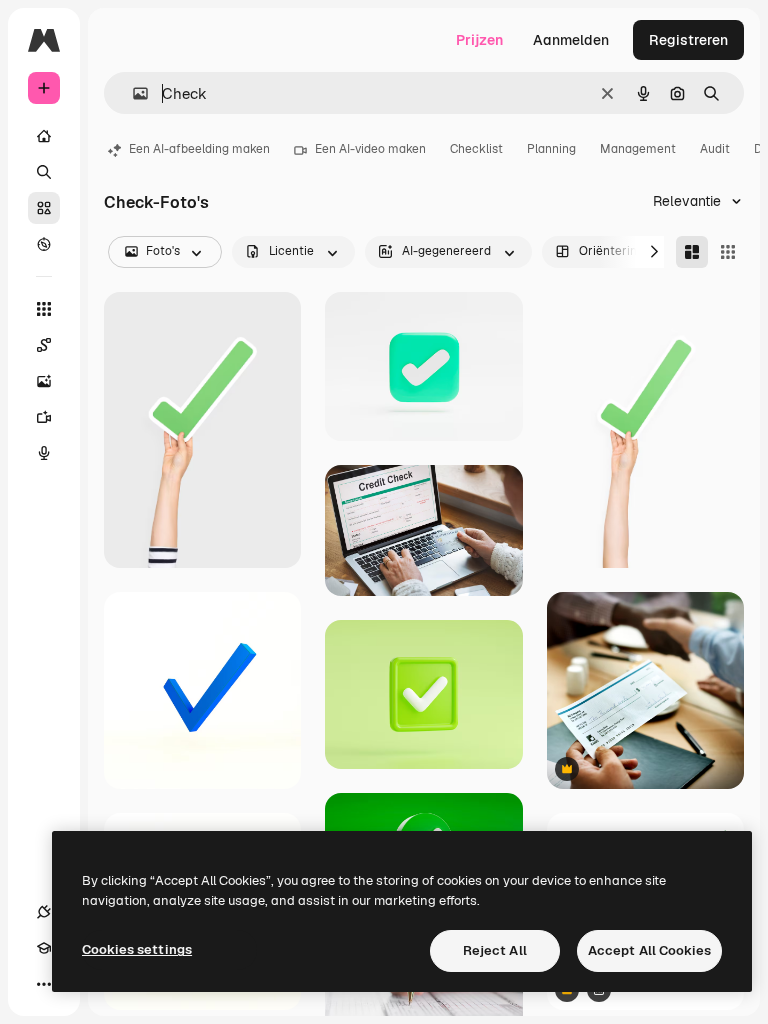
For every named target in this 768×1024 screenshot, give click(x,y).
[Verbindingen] (44, 912)
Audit (715, 149)
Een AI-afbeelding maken (199, 149)
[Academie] (44, 948)
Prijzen (479, 40)
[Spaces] (44, 345)
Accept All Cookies (649, 950)
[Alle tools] (44, 309)
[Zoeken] (44, 172)
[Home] (44, 136)
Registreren (688, 40)
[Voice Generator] (44, 453)
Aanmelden (571, 40)
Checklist (476, 149)
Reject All (495, 950)
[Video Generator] (44, 417)
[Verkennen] (44, 244)
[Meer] (44, 984)
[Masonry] (692, 252)
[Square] (728, 252)
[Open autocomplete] (132, 93)
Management (638, 149)
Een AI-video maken (370, 149)
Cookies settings (137, 949)
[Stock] (44, 208)
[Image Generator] (44, 381)
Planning (551, 149)
